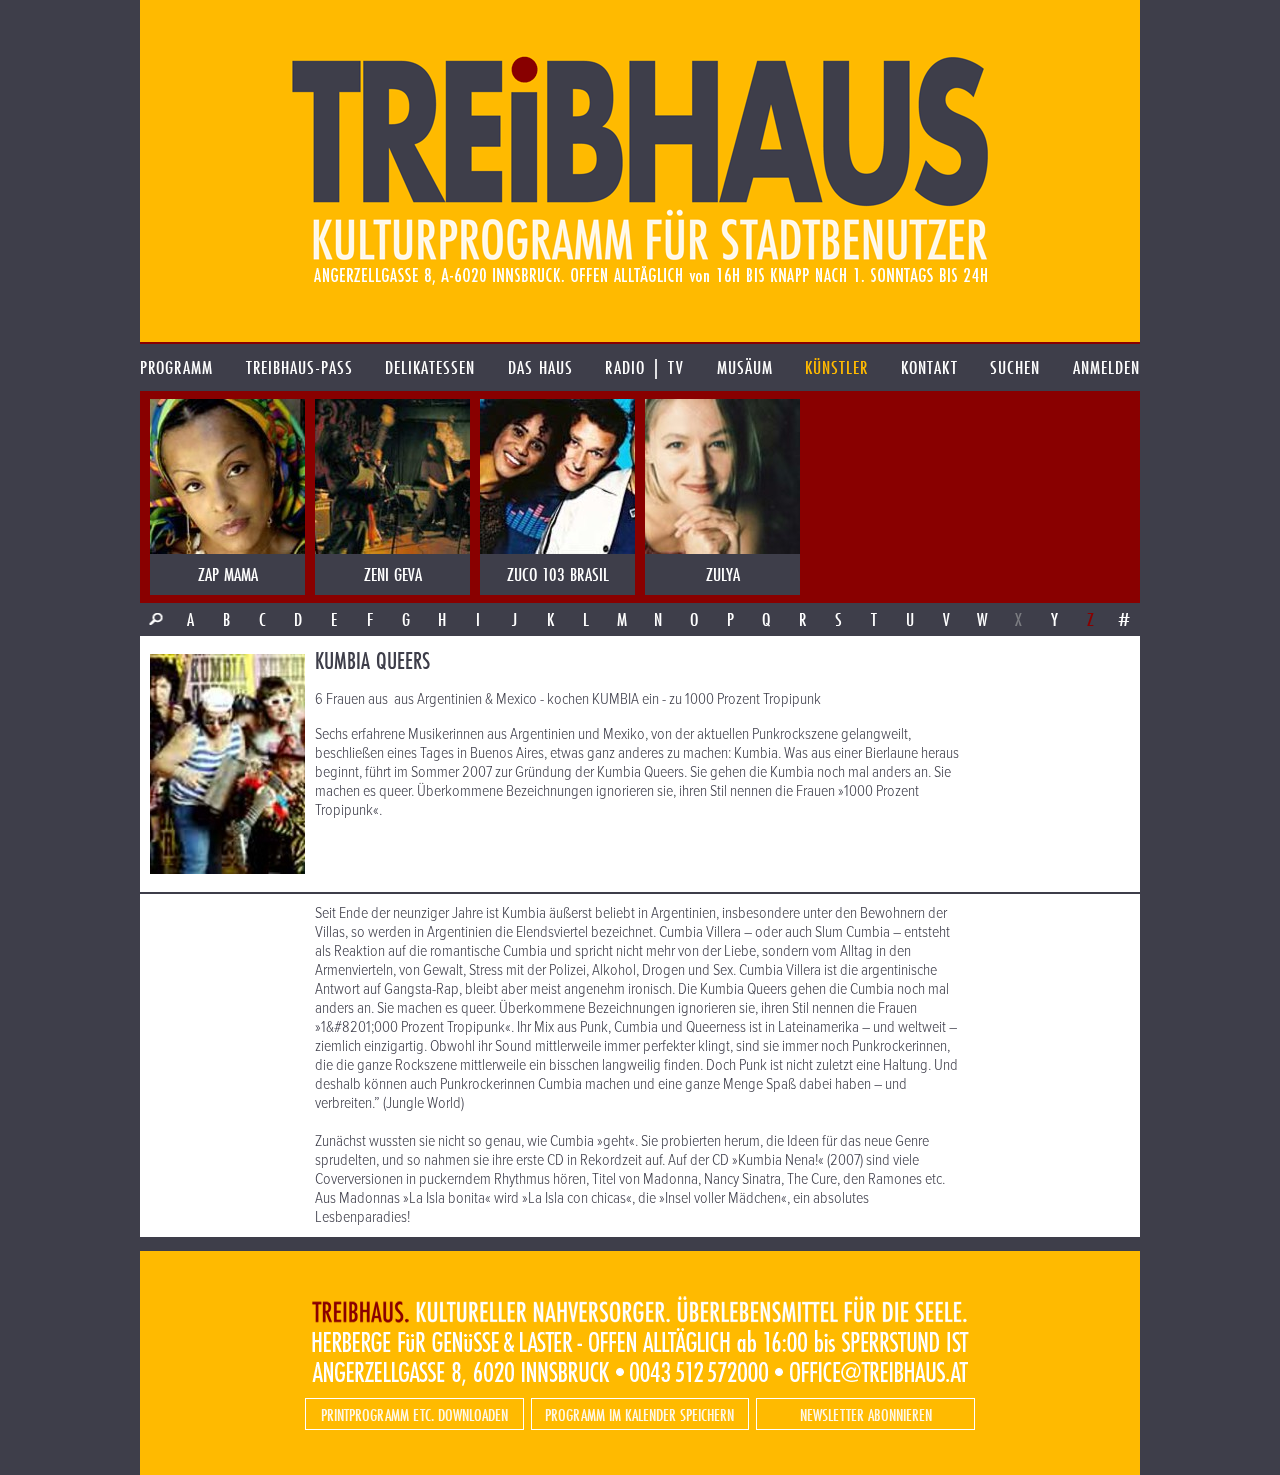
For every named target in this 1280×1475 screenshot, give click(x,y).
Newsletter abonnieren (866, 1414)
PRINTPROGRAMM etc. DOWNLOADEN (414, 1414)
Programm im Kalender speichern (639, 1414)
